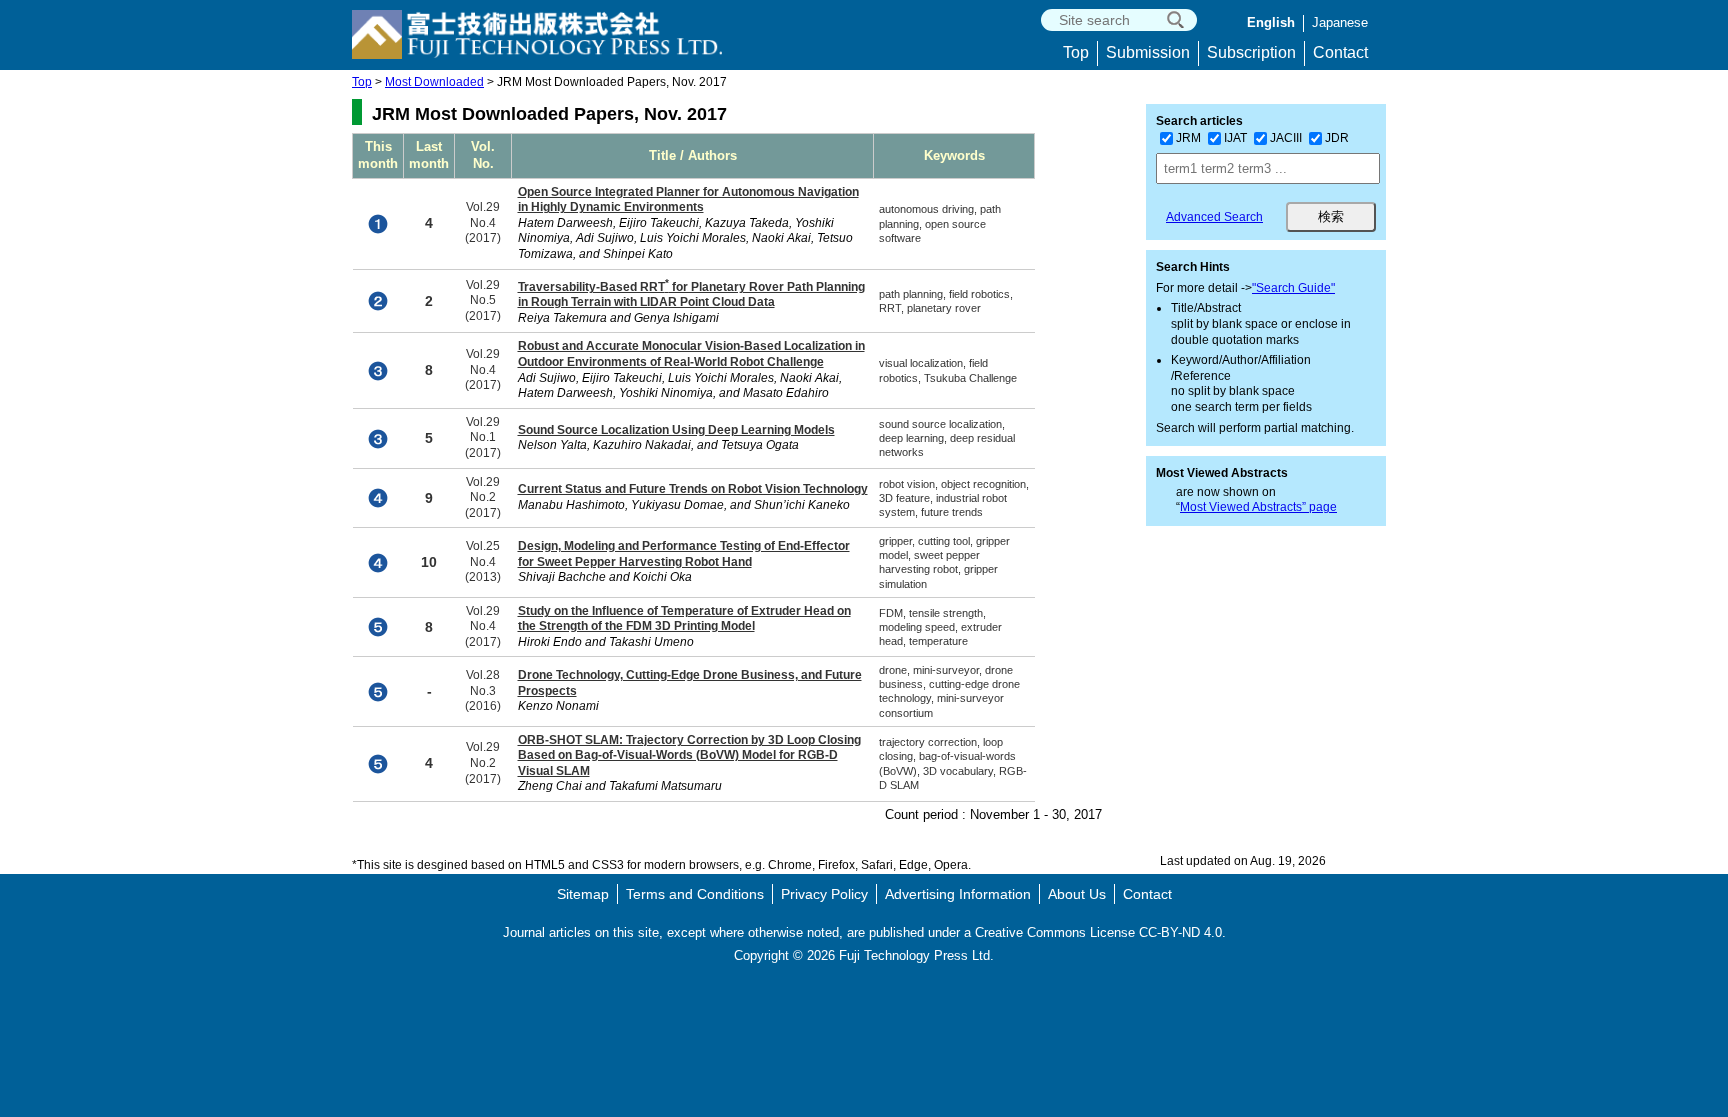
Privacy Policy (824, 894)
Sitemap (583, 894)
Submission (1148, 52)
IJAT (1235, 138)
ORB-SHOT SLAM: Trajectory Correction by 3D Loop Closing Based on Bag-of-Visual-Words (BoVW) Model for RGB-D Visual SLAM (689, 755)
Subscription (1251, 52)
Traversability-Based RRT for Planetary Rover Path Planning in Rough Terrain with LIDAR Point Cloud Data (691, 295)
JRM (1188, 138)
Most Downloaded (434, 82)
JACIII (1286, 138)
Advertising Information (958, 894)
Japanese (1340, 22)
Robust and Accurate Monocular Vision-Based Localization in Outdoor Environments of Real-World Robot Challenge (691, 354)
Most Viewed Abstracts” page (1258, 507)
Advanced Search (1214, 217)
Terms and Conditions (695, 894)
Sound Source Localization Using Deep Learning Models (676, 430)
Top (1076, 52)
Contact (1340, 52)
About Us (1077, 894)
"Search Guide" (1293, 288)
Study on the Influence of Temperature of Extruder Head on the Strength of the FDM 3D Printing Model (684, 619)
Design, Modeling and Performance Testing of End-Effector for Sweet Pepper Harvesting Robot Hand (684, 554)
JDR (1337, 138)
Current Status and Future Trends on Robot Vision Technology (693, 489)
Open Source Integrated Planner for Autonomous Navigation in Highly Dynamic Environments (688, 200)
